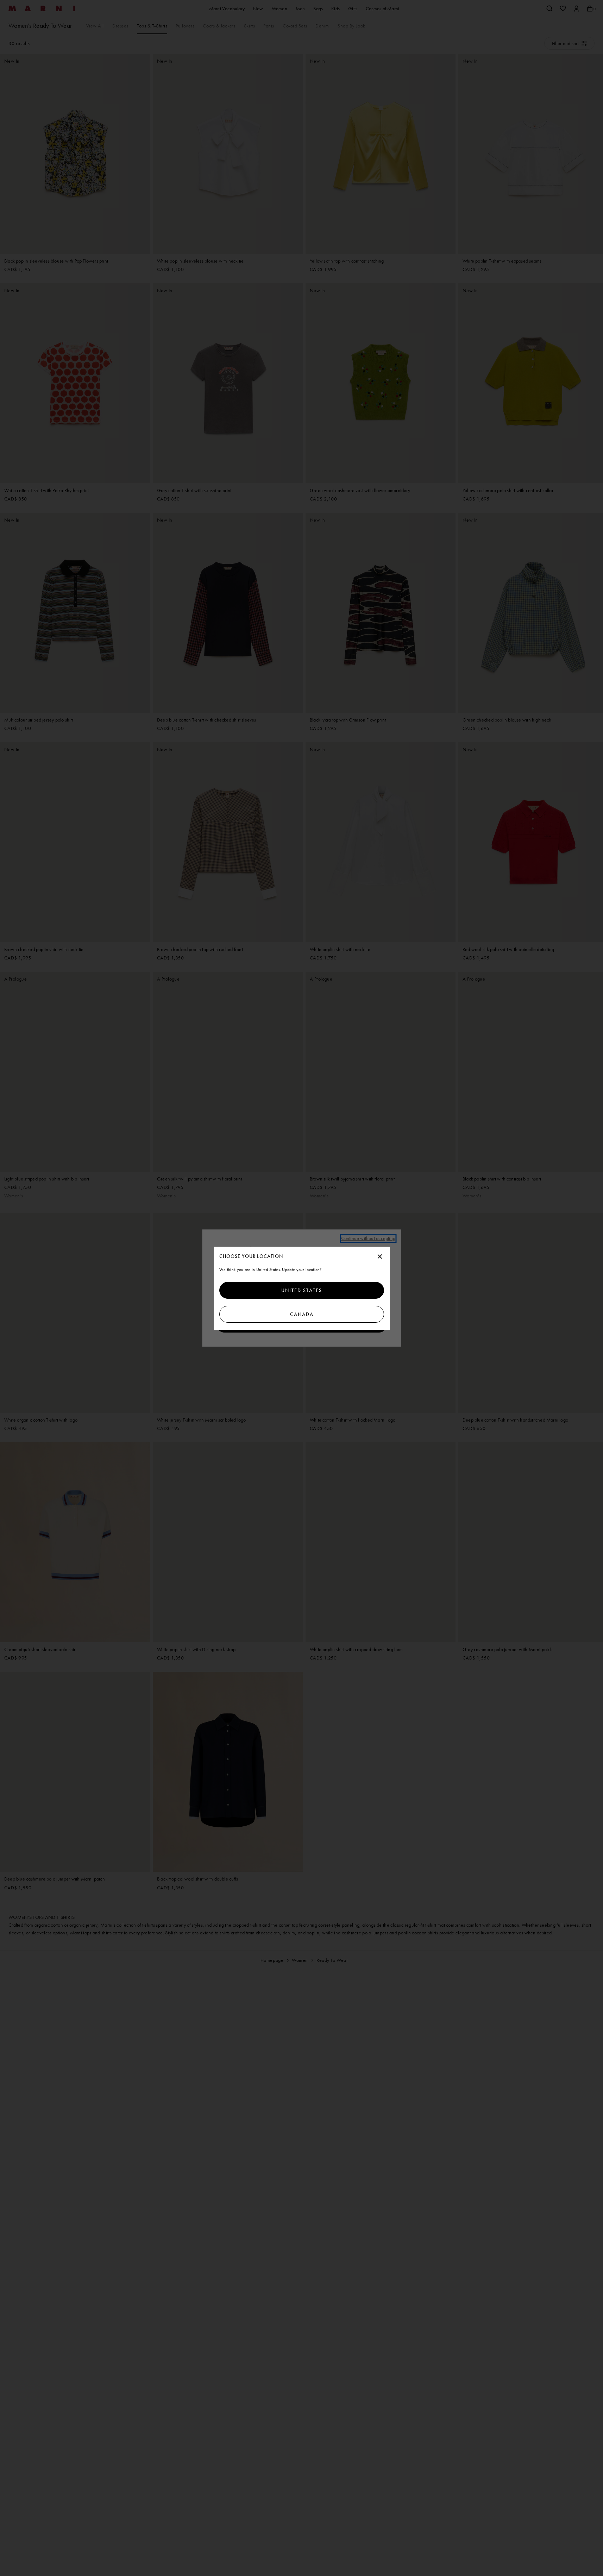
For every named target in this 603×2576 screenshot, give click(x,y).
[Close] (380, 1257)
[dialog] (302, 1288)
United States (302, 1290)
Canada (301, 1314)
